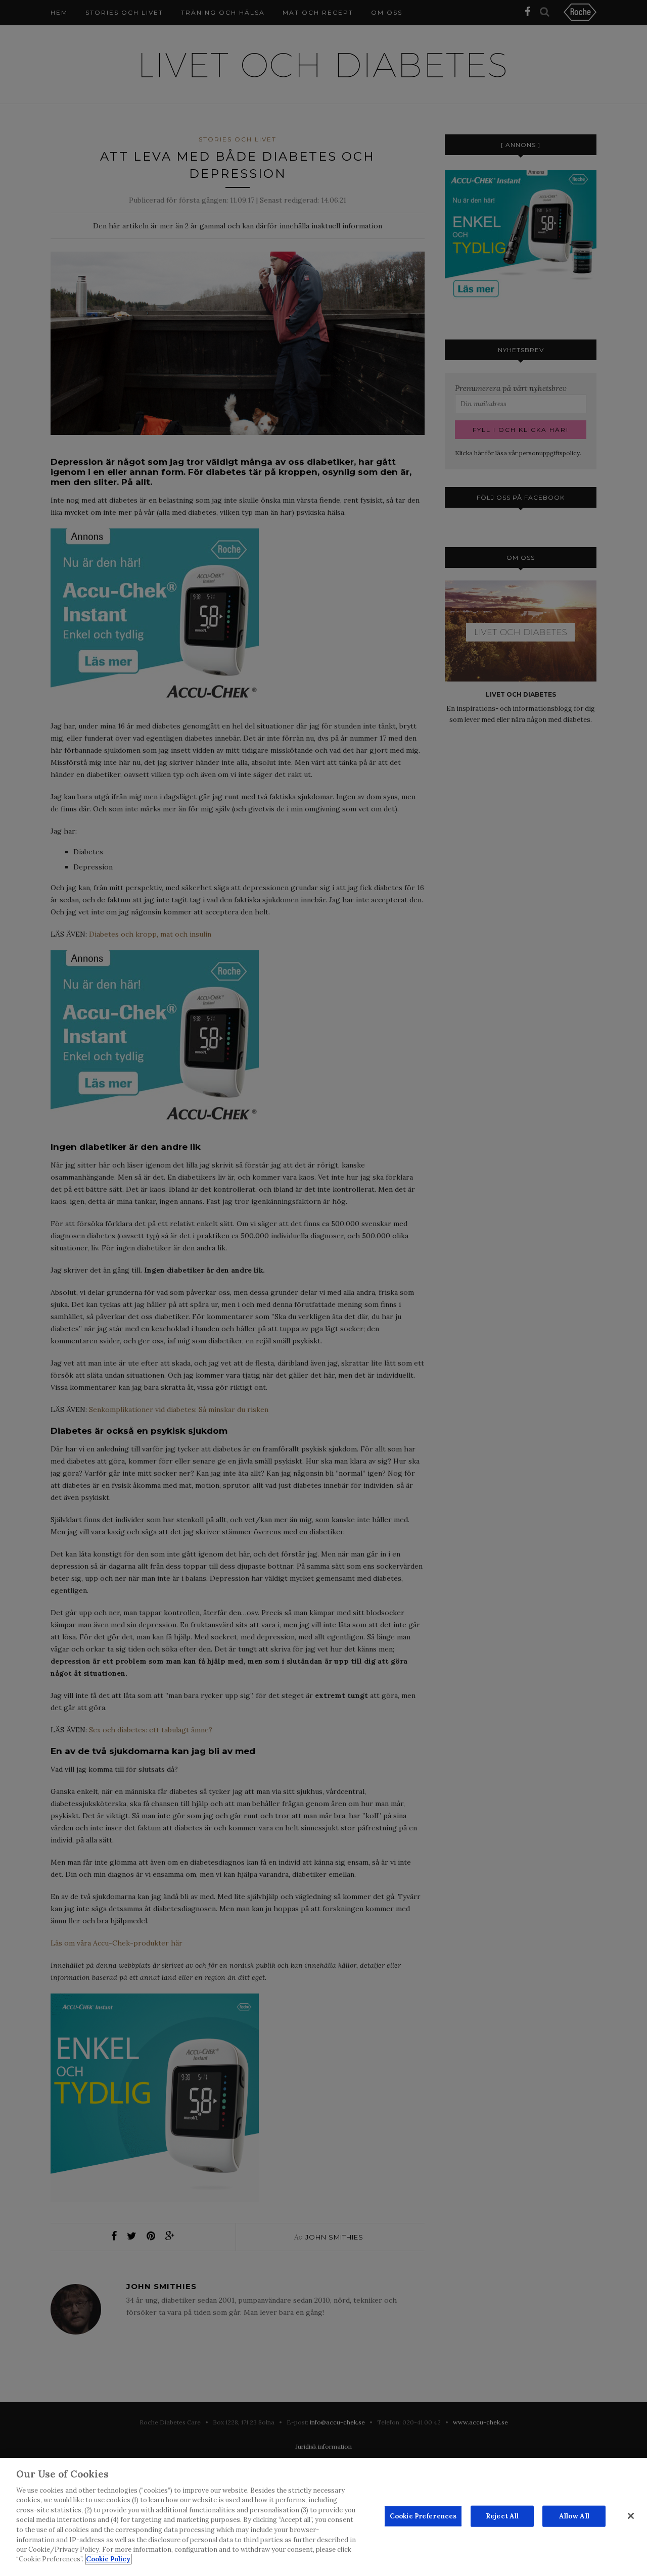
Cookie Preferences (423, 2516)
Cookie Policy (108, 2559)
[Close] (631, 2516)
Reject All (502, 2516)
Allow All (574, 2516)
